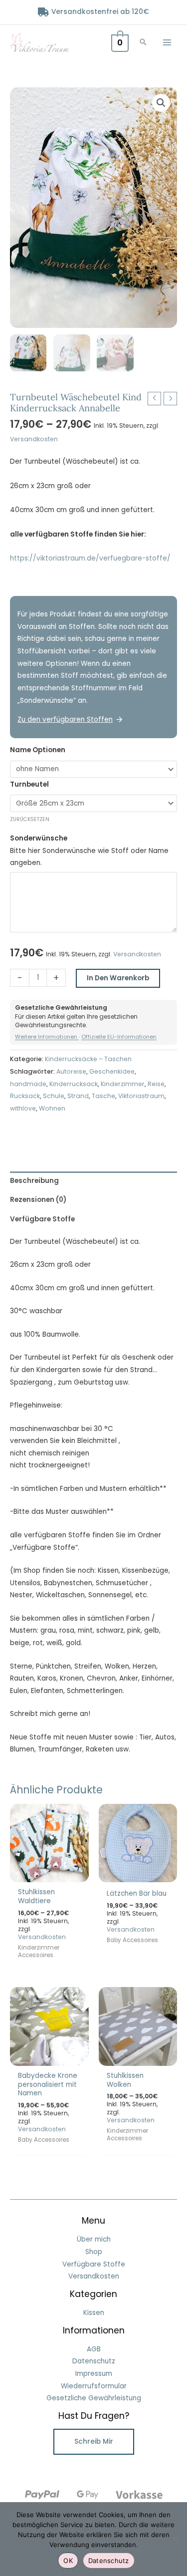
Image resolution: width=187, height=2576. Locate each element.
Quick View (49, 1874)
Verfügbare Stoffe (94, 2264)
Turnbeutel (29, 784)
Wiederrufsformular (94, 2386)
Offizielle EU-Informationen (119, 1037)
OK (68, 2561)
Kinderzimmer (123, 1084)
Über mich (94, 2239)
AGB (94, 2349)
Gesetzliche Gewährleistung (94, 2398)
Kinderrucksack (74, 1084)
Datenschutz (94, 2361)
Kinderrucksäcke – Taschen (88, 1059)
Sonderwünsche (39, 838)
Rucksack (25, 1096)
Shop (94, 2252)
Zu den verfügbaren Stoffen (65, 719)
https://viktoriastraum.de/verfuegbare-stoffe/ (90, 558)
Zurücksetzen (30, 819)
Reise (156, 1084)
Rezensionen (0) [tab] (38, 1200)
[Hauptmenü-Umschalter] (167, 42)
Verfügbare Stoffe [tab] (42, 1219)
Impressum (94, 2374)
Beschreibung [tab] (34, 1181)
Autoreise (71, 1071)
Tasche (103, 1096)
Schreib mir (94, 2441)
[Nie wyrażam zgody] (175, 2539)
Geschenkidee (112, 1071)
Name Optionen (38, 750)
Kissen (94, 2313)
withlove (23, 1108)
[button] (143, 43)
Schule (54, 1096)
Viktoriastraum (141, 1096)
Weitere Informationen (47, 1037)
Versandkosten (34, 439)
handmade (28, 1084)
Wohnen (52, 1108)
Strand (78, 1096)
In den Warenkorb (118, 978)
